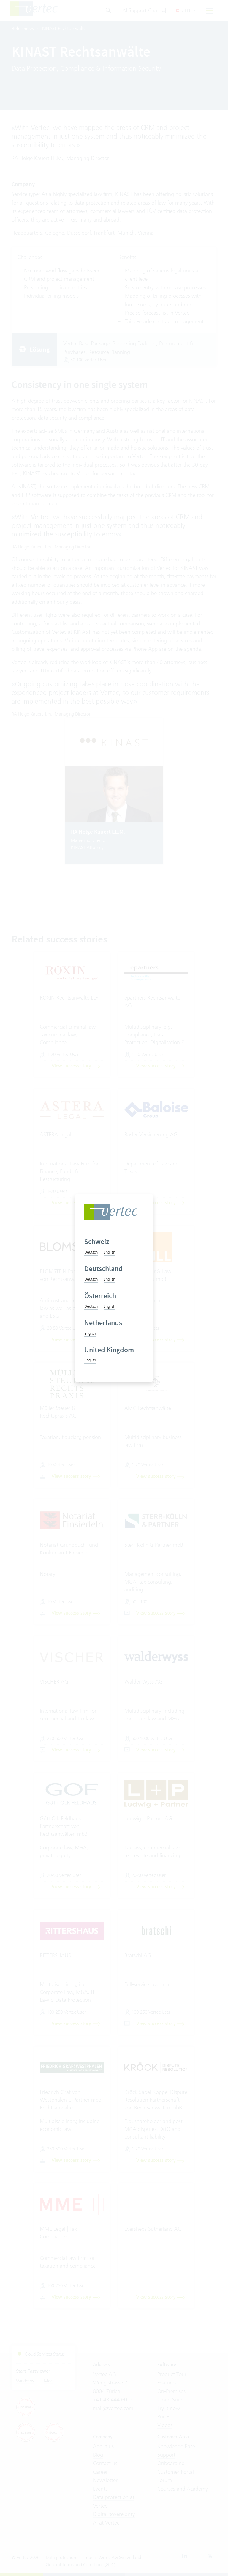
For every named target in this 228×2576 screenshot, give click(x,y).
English (109, 1252)
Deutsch (91, 1252)
